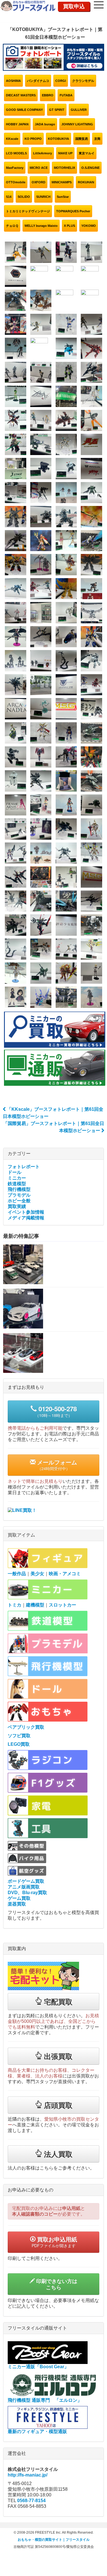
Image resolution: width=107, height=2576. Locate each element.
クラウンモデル (83, 81)
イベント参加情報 (26, 1212)
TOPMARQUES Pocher (73, 211)
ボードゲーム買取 (26, 1881)
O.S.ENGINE (90, 168)
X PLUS (69, 226)
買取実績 (17, 1206)
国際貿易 (82, 139)
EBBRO (48, 95)
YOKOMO (89, 226)
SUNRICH (43, 197)
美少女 (37, 1574)
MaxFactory (15, 168)
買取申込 (74, 6)
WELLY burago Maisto (41, 226)
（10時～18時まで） (56, 1411)
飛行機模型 (19, 1189)
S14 (9, 197)
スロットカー (62, 1605)
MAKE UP (65, 153)
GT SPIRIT (57, 110)
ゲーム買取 (19, 1898)
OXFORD (39, 182)
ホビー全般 (19, 1201)
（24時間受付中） (56, 1465)
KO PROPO (33, 139)
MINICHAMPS (62, 182)
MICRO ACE (39, 168)
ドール (15, 1172)
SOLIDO (24, 197)
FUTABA (66, 95)
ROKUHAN (86, 182)
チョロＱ (12, 226)
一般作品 (17, 1574)
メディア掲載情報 (26, 1218)
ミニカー (17, 1178)
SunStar (63, 197)
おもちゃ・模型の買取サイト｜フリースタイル (54, 2540)
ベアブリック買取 (26, 1727)
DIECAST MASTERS (21, 95)
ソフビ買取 (19, 1736)
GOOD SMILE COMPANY (24, 110)
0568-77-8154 (31, 2501)
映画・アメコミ (65, 1574)
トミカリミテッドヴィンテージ (28, 211)
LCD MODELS (16, 153)
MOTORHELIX (64, 168)
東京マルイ (87, 153)
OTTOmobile (16, 182)
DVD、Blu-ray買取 (27, 1893)
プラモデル (19, 1195)
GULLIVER (79, 110)
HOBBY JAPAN (17, 124)
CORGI (61, 81)
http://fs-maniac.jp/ (28, 2475)
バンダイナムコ (38, 81)
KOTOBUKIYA (58, 139)
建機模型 (35, 1605)
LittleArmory (43, 153)
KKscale (12, 139)
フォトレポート (24, 1167)
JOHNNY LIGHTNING (77, 124)
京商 (97, 139)
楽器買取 (17, 1904)
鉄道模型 (17, 1184)
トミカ (15, 1605)
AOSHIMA (13, 81)
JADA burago (45, 124)
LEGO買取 (19, 1744)
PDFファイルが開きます (54, 2242)
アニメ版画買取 (24, 1887)
